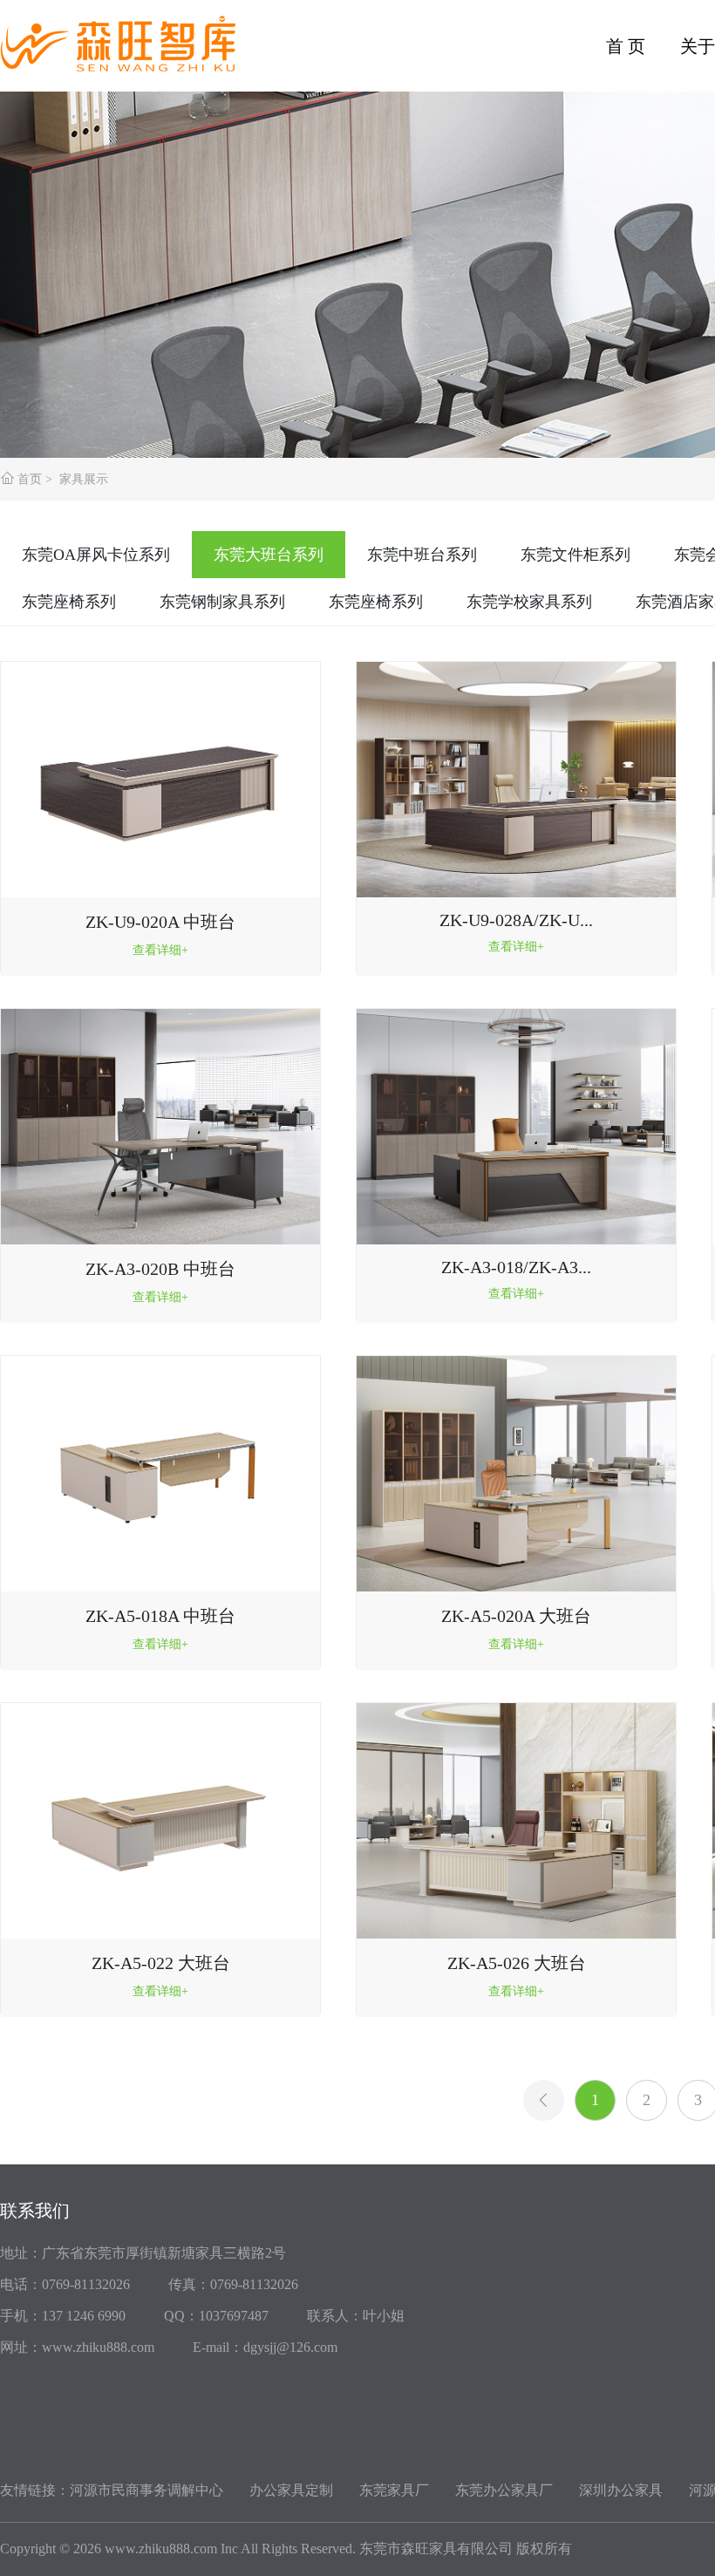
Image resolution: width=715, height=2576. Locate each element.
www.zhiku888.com (161, 2549)
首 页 (626, 46)
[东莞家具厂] (131, 37)
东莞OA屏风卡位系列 (96, 555)
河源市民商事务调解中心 (146, 2490)
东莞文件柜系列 (575, 555)
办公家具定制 (291, 2490)
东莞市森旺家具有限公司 (436, 2549)
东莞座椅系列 (69, 602)
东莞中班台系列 (422, 555)
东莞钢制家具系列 (222, 602)
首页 (30, 479)
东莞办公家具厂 (504, 2490)
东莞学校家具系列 (529, 602)
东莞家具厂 (394, 2490)
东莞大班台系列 (269, 555)
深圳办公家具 (621, 2490)
